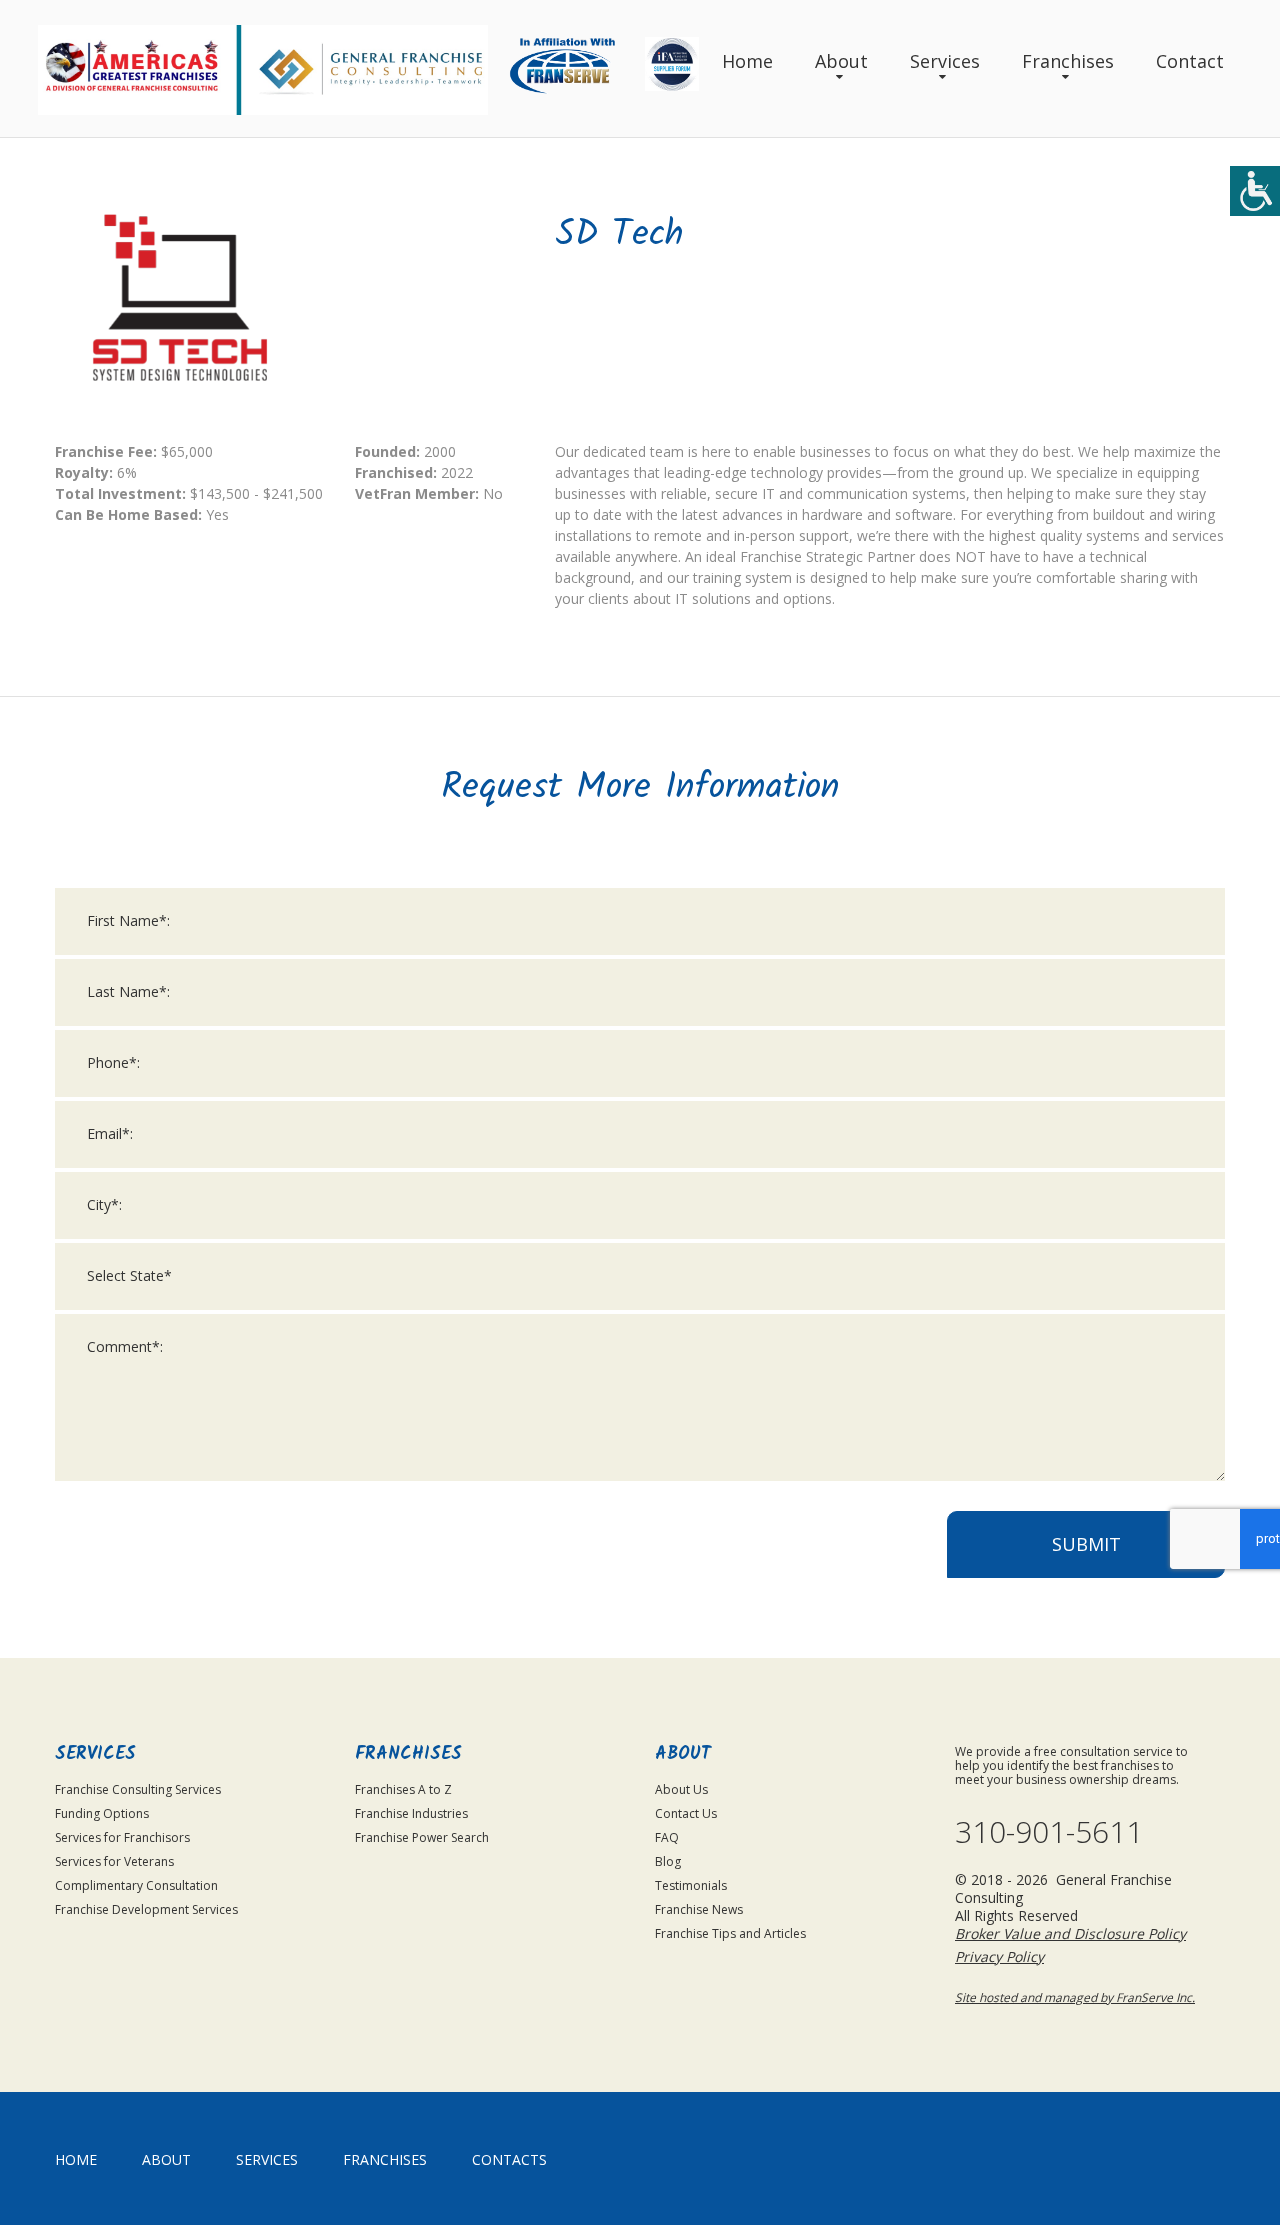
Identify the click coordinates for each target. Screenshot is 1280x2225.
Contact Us (686, 1813)
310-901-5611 (1049, 1832)
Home (747, 61)
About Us (681, 1789)
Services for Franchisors (122, 1837)
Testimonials (691, 1885)
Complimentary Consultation (136, 1885)
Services (945, 61)
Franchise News (699, 1909)
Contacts (509, 2159)
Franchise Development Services (146, 1909)
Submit (1086, 1544)
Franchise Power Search (422, 1837)
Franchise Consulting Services (138, 1789)
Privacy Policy (999, 1956)
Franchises (1068, 61)
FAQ (667, 1837)
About (841, 61)
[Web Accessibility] (1255, 191)
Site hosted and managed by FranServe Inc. (1075, 1997)
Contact (1190, 61)
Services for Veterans (114, 1861)
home (76, 2159)
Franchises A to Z (403, 1789)
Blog (668, 1861)
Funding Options (102, 1813)
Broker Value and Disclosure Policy (1070, 1933)
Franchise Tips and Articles (730, 1933)
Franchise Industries (411, 1813)
